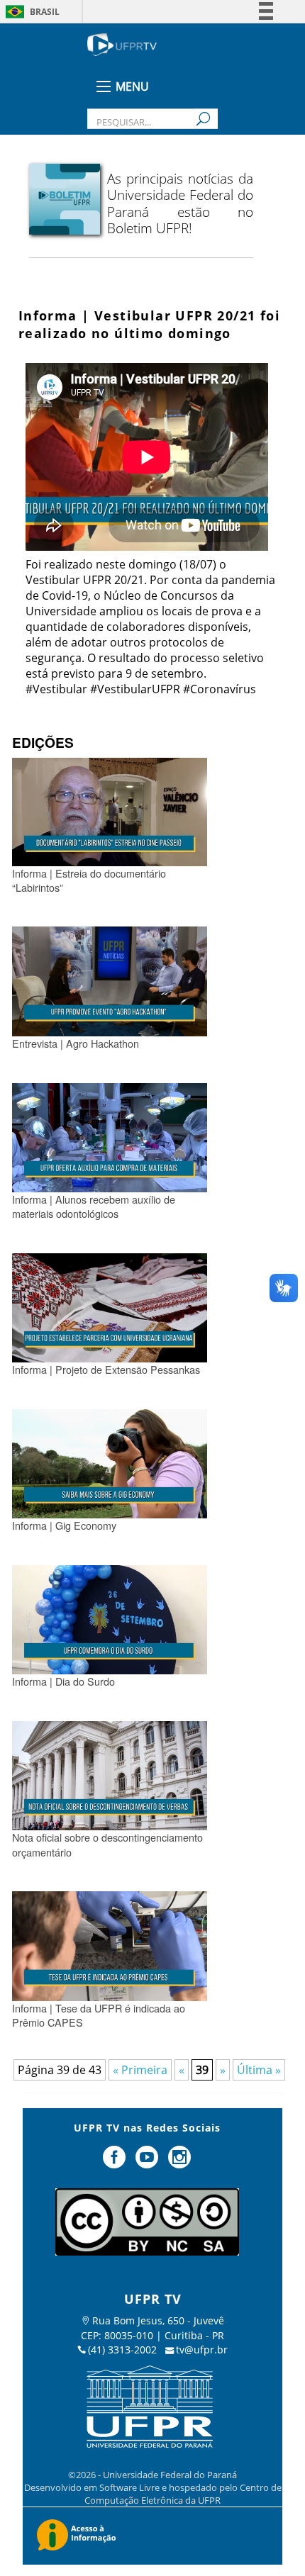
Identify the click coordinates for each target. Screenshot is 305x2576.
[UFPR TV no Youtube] (148, 2163)
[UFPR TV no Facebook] (116, 2163)
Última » (259, 2070)
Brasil (45, 12)
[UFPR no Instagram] (179, 2163)
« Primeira (140, 2070)
